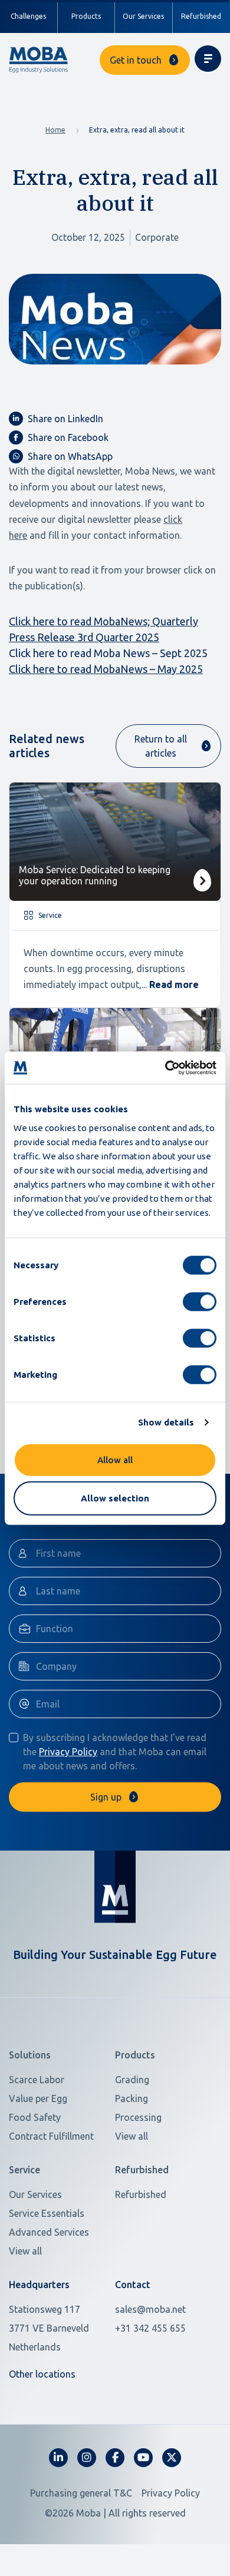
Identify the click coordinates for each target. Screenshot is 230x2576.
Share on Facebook (68, 437)
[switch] (200, 1301)
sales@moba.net (150, 2309)
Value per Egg (38, 2098)
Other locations (42, 2374)
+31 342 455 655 (150, 2328)
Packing (132, 2098)
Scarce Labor (37, 2080)
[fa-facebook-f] (115, 2458)
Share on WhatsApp (70, 456)
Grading (132, 2080)
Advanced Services (49, 2232)
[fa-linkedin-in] (58, 2458)
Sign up (106, 1797)
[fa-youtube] (143, 2458)
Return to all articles (161, 746)
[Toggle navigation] (208, 59)
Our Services (143, 16)
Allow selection (115, 1498)
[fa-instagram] (87, 2458)
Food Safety (35, 2117)
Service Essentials (47, 2213)
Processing (138, 2117)
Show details (166, 1422)
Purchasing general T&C (81, 2493)
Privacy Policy (68, 1752)
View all (132, 2136)
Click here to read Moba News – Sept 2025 (108, 653)
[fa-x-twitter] (172, 2458)
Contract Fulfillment (51, 2136)
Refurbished (141, 2194)
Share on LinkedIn (65, 419)
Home (55, 130)
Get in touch (136, 60)
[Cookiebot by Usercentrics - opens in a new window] (165, 1067)
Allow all (115, 1459)
